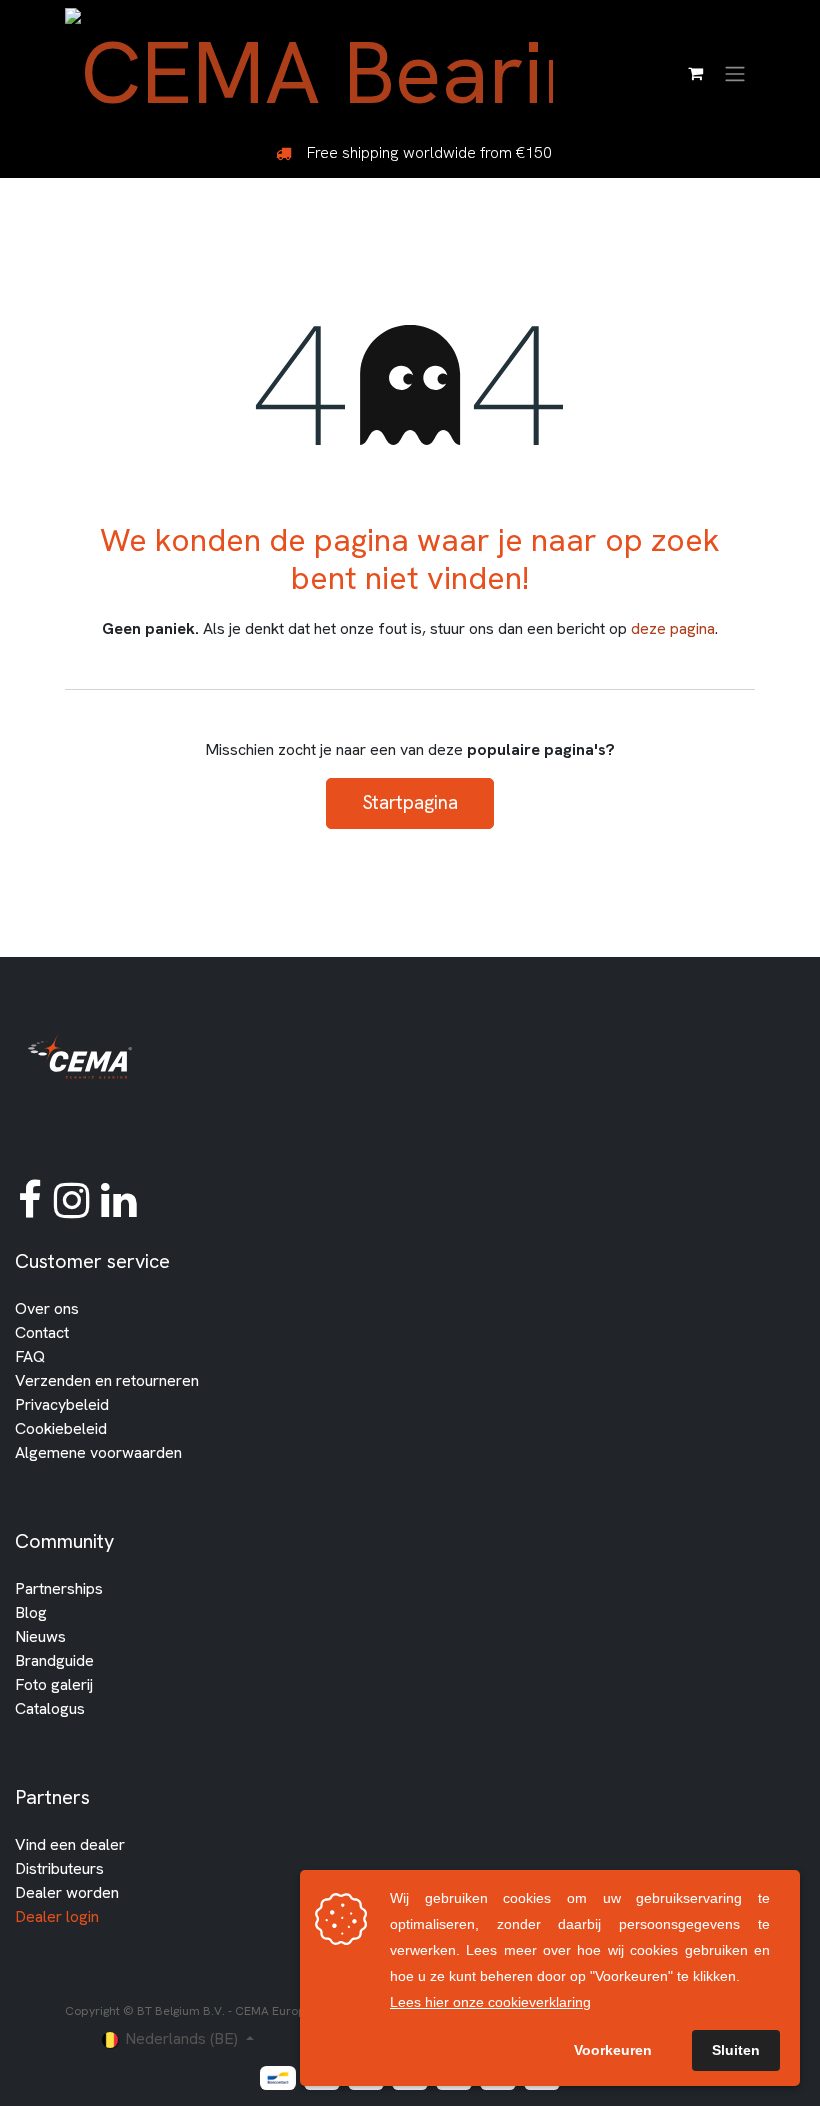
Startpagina (410, 802)
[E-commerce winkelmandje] (695, 73)
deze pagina (673, 628)
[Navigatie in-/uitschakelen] (735, 72)
